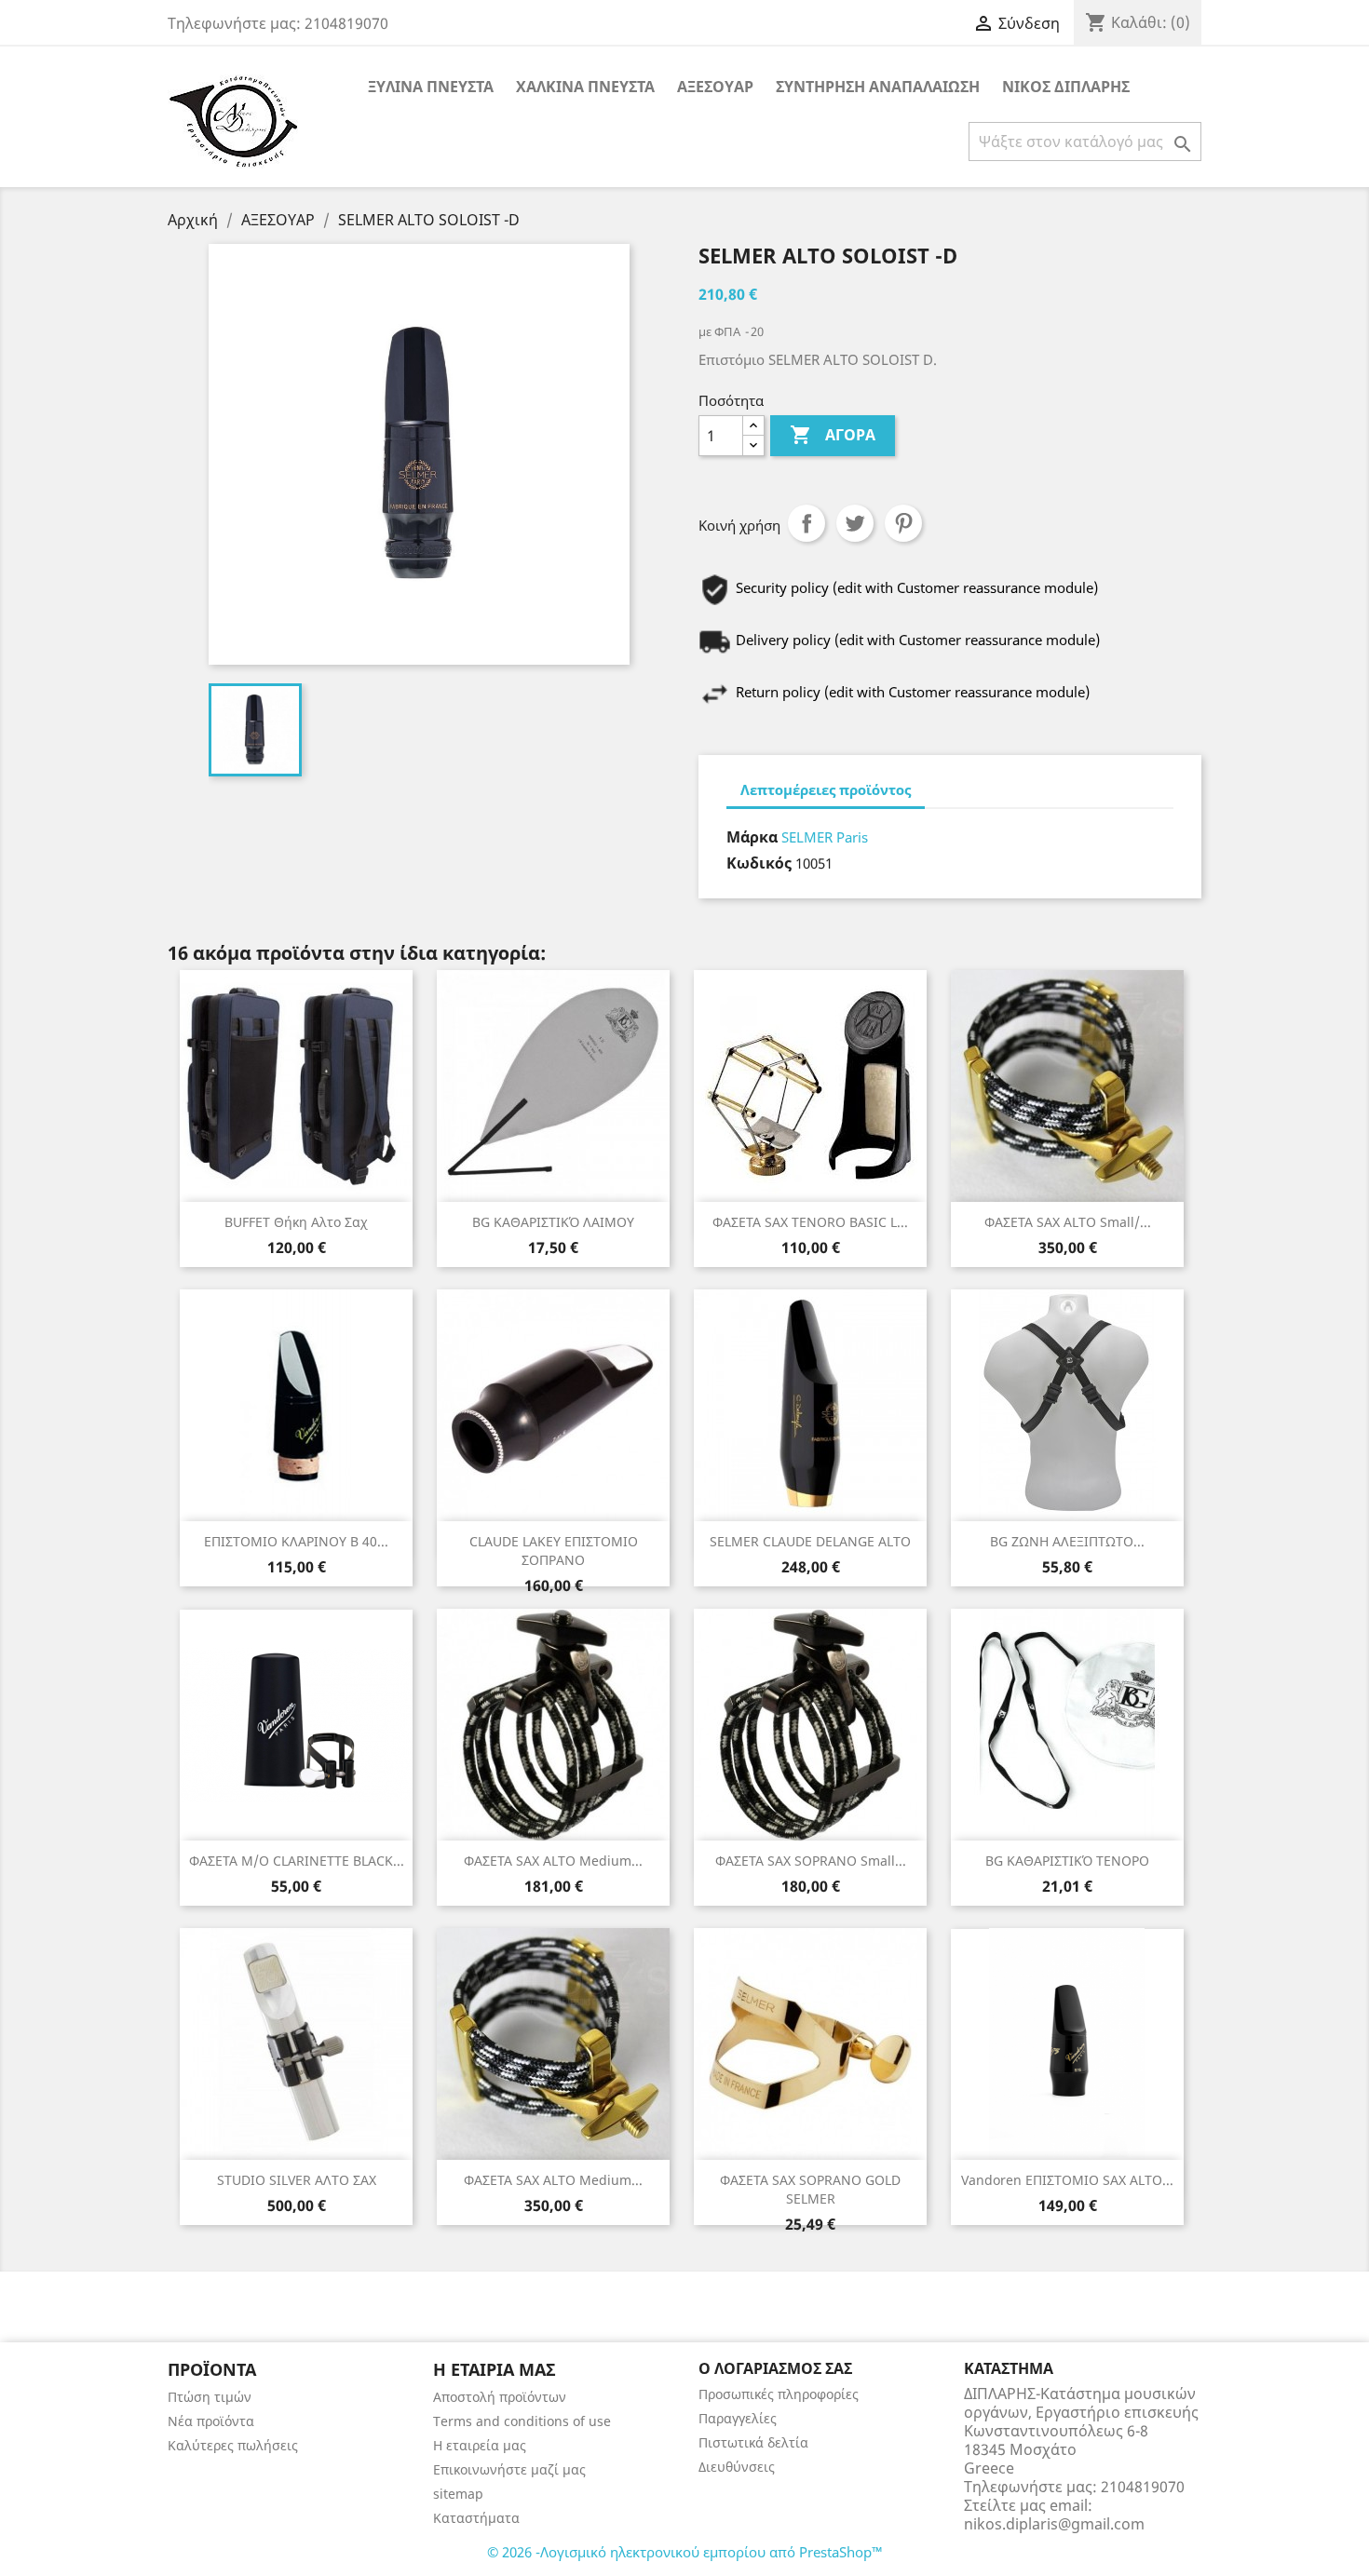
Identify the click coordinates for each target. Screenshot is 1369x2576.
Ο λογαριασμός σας (775, 2368)
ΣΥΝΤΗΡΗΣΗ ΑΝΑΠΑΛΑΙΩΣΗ (878, 87)
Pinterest (903, 523)
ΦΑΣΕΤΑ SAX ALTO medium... (553, 1861)
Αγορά (833, 435)
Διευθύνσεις (737, 2467)
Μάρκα (752, 837)
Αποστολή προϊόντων (500, 2397)
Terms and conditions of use (522, 2421)
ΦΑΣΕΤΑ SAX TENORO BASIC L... (810, 1222)
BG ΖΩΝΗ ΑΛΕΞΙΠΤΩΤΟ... (1067, 1541)
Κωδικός (759, 863)
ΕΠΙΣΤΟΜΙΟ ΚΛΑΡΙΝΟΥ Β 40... (296, 1541)
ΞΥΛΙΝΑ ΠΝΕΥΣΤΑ (431, 87)
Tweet (855, 523)
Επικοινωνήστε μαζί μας (509, 2469)
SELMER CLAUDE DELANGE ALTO (810, 1541)
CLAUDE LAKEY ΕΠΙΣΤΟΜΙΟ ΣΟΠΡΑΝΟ (554, 1551)
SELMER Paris (825, 837)
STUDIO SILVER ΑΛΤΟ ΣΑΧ (297, 2180)
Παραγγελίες (738, 2418)
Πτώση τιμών (210, 2397)
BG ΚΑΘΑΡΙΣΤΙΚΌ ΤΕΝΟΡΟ (1067, 1861)
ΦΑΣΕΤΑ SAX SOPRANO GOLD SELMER (810, 2189)
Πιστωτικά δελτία (753, 2442)
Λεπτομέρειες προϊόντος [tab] (826, 789)
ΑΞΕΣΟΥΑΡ (715, 87)
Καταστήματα (476, 2518)
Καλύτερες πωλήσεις (233, 2445)
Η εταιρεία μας (480, 2445)
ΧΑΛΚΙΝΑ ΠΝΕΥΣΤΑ (585, 87)
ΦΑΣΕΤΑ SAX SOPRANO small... (811, 1861)
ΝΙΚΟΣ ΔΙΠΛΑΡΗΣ (1066, 87)
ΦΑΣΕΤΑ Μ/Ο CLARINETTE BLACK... (297, 1861)
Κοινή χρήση (806, 523)
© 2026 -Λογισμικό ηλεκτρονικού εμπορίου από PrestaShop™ (685, 2552)
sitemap (458, 2494)
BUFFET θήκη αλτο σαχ (296, 1222)
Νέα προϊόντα (211, 2421)
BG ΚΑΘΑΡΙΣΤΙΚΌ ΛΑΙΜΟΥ (553, 1222)
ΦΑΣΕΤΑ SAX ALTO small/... (1068, 1222)
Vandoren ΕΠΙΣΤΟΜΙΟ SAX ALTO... (1067, 2180)
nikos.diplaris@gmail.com (1054, 2524)
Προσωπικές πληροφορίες (779, 2394)
